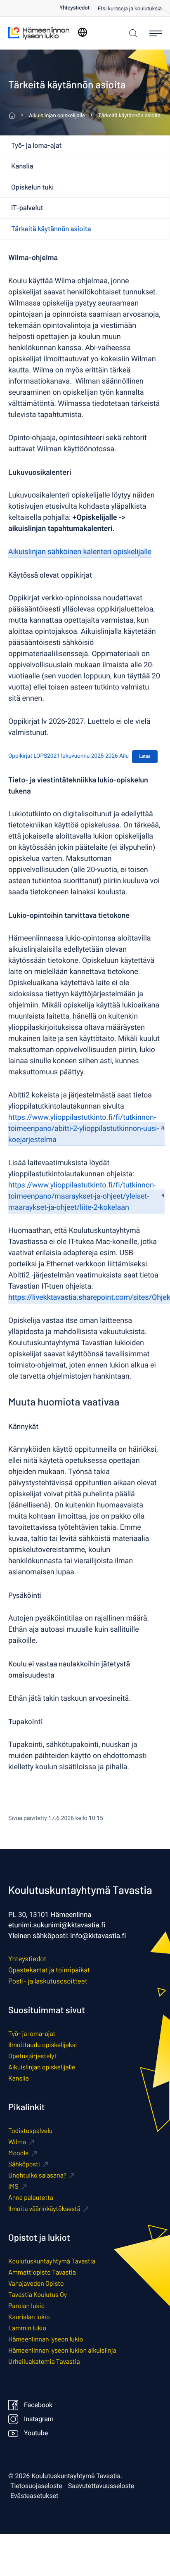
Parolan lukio (26, 2306)
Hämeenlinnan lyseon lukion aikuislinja (62, 2350)
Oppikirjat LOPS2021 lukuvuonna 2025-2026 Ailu (68, 756)
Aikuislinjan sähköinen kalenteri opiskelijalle (80, 552)
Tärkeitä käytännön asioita (51, 229)
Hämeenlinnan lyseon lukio (46, 2339)
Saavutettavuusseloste (101, 2486)
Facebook (38, 2405)
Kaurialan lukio (29, 2317)
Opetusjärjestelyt (32, 2056)
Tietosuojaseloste (36, 2486)
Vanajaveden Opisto (36, 2283)
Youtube (36, 2433)
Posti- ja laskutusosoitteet (48, 1981)
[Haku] (131, 33)
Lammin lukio (27, 2328)
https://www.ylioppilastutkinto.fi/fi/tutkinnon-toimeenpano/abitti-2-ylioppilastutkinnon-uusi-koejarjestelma (84, 1129)
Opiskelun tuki (32, 187)
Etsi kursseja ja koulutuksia (130, 9)
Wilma (17, 2142)
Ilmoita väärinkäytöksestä (44, 2209)
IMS (13, 2186)
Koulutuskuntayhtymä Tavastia (52, 2261)
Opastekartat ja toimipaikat (49, 1970)
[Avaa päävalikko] (156, 33)
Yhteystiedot (74, 8)
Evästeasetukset (34, 2496)
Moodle (19, 2153)
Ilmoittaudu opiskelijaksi (42, 2045)
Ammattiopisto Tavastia (42, 2272)
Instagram (39, 2419)
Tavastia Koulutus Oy (38, 2295)
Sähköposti (24, 2164)
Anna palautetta (31, 2198)
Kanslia (22, 166)
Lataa (145, 756)
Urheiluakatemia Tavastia (44, 2362)
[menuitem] (79, 8)
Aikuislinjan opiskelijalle (42, 2067)
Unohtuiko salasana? (37, 2175)
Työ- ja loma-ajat (37, 145)
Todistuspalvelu (30, 2131)
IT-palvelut (27, 208)
